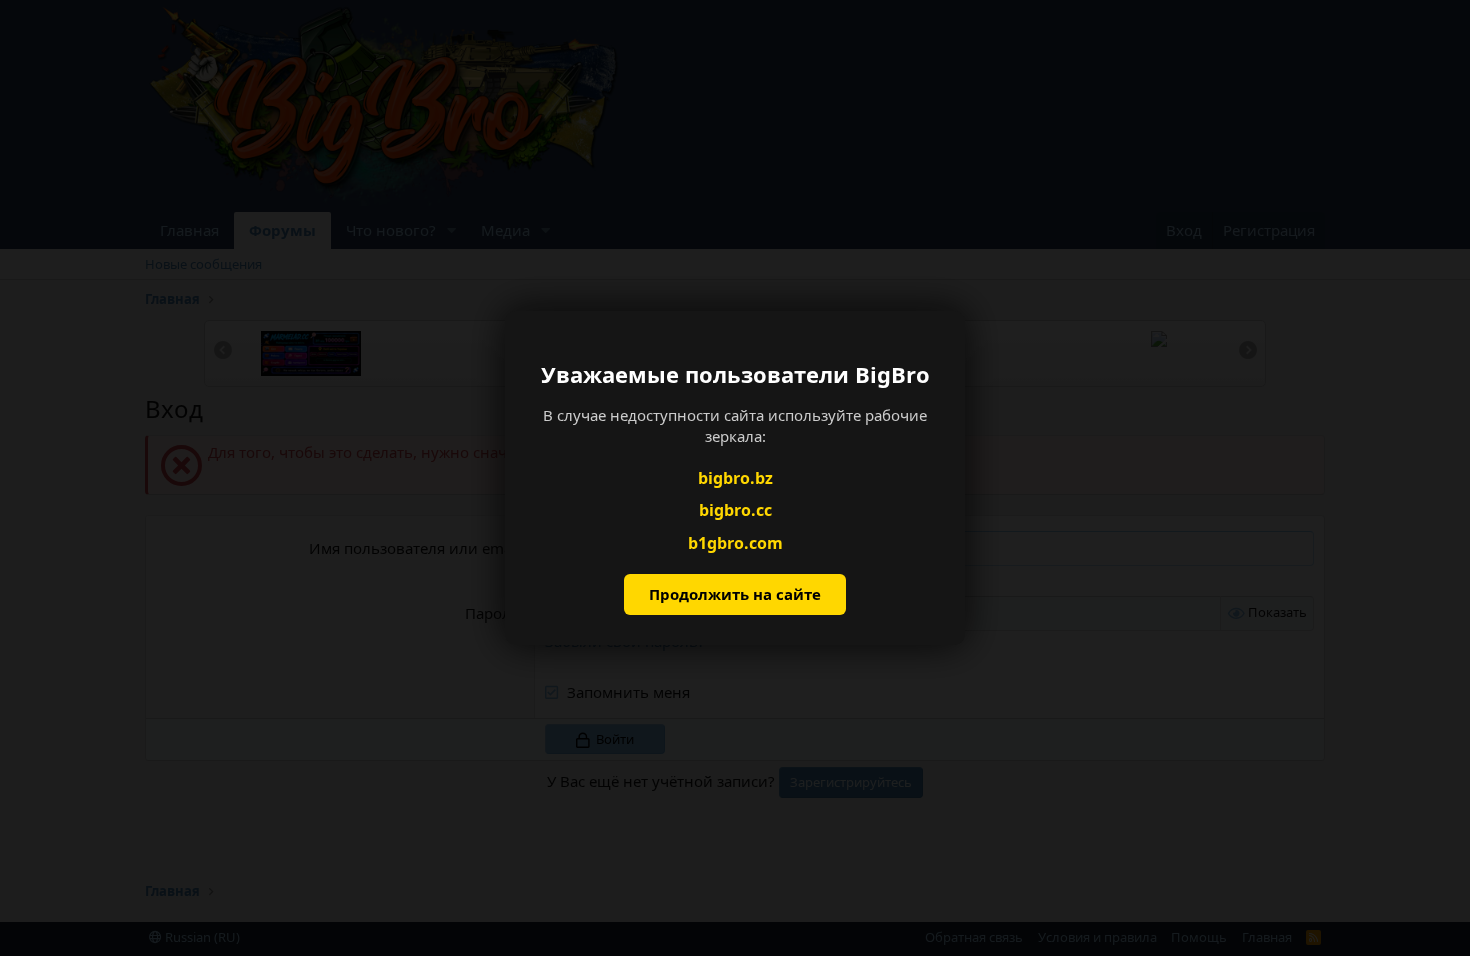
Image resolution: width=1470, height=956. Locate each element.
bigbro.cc (735, 510)
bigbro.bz (735, 478)
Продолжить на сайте (735, 594)
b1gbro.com (735, 543)
